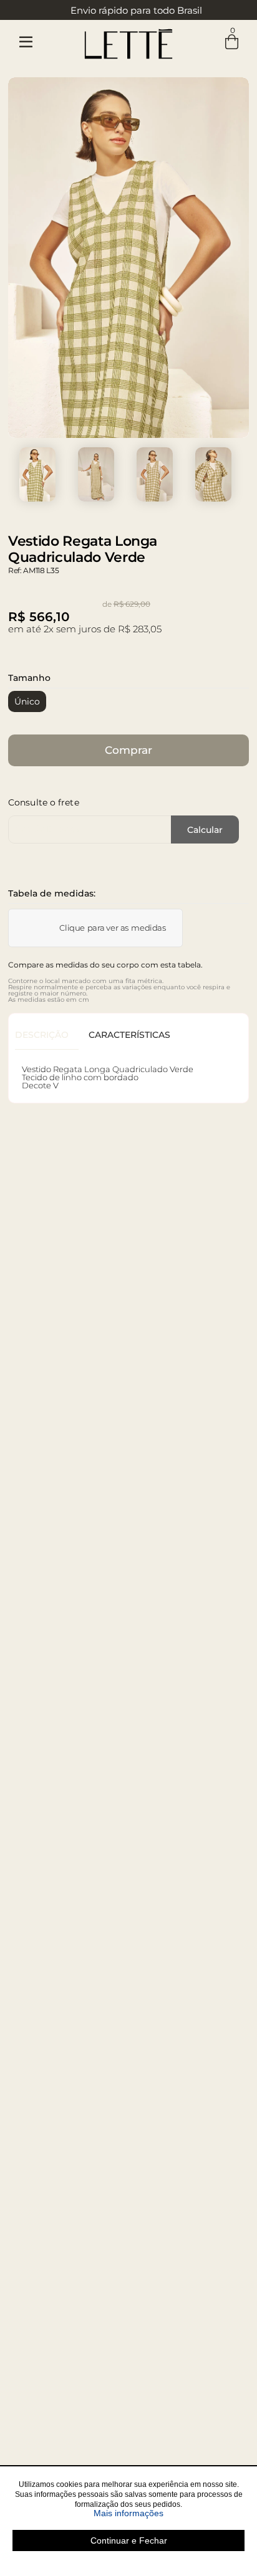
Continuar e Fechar (129, 2540)
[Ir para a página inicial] (128, 41)
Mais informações (169, 2513)
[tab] (47, 1035)
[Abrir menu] (26, 42)
